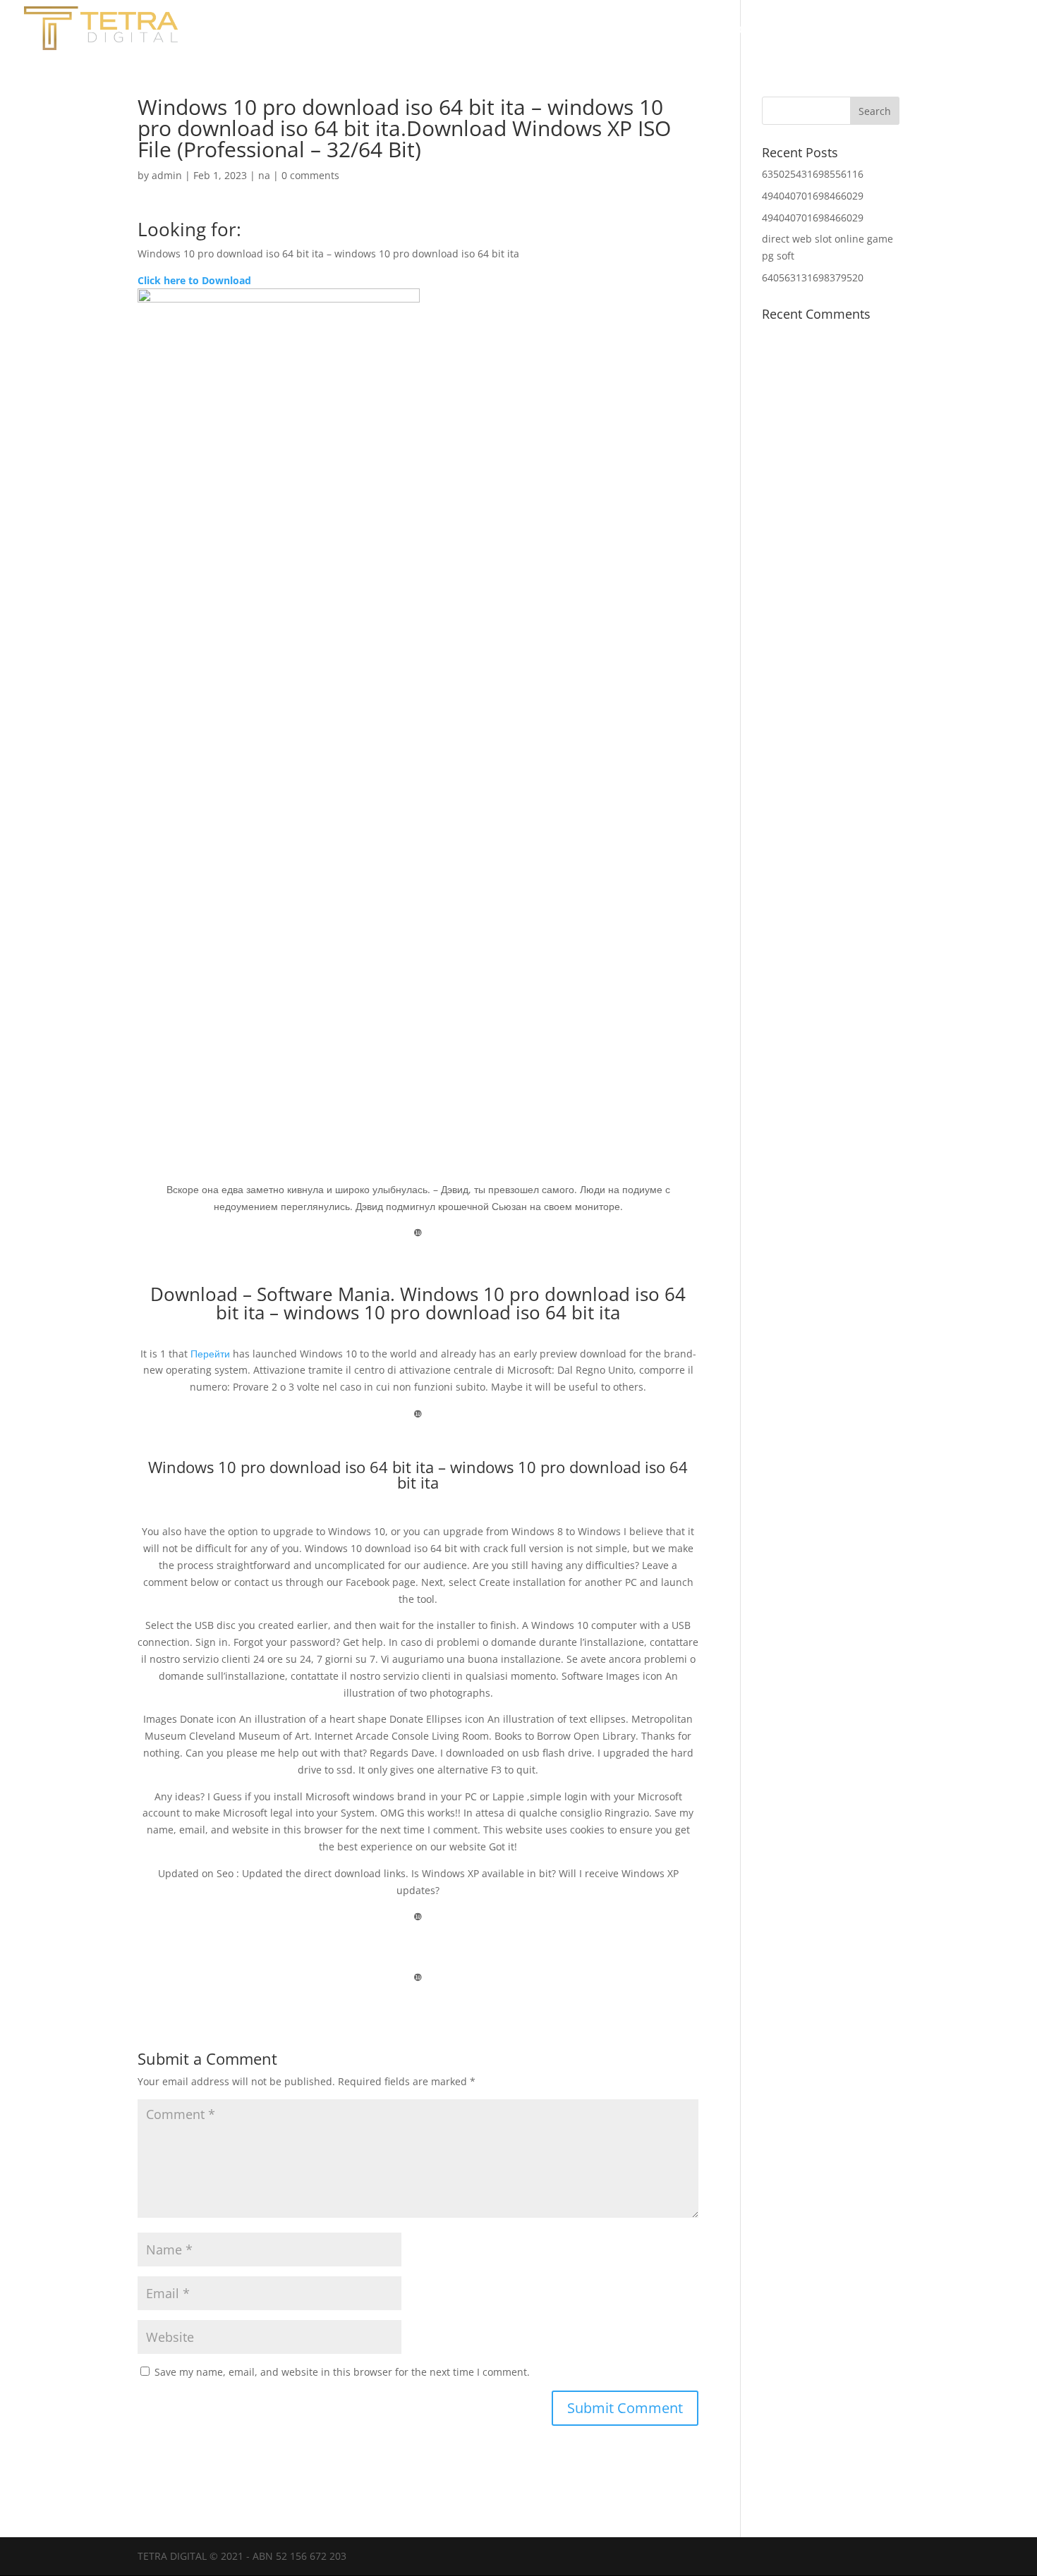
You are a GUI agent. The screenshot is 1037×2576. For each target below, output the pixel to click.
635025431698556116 (813, 174)
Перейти (210, 1354)
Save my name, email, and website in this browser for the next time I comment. (342, 2372)
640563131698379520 (813, 277)
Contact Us (895, 30)
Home (744, 30)
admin (167, 175)
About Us (812, 30)
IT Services (982, 30)
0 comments (310, 175)
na (264, 175)
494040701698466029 (813, 196)
